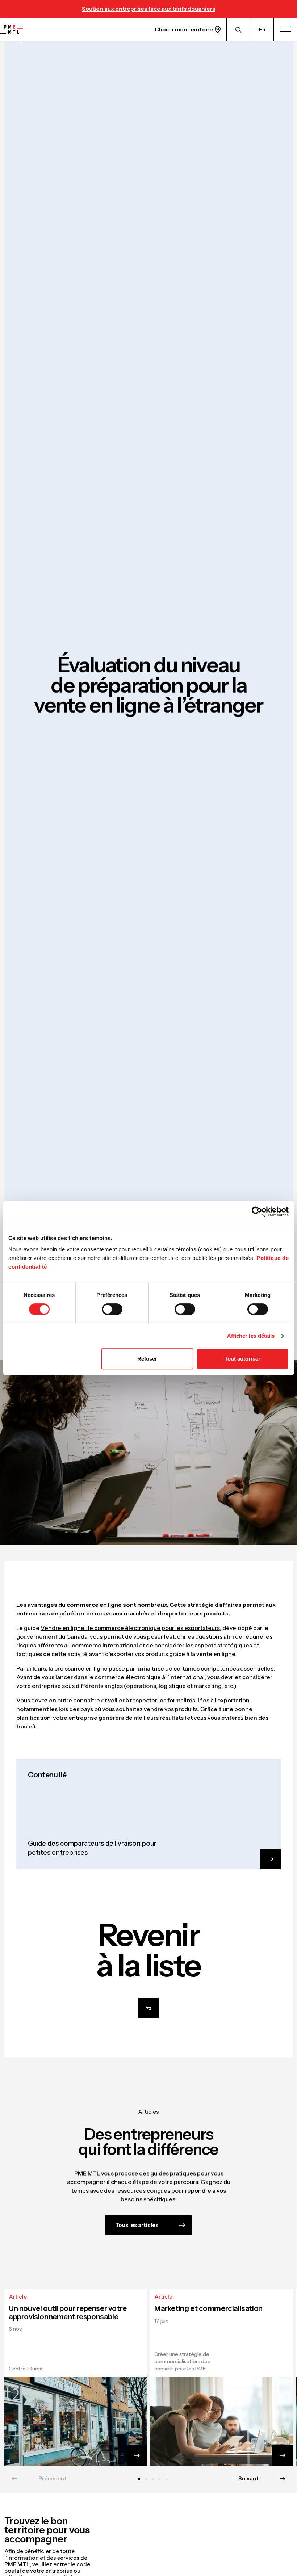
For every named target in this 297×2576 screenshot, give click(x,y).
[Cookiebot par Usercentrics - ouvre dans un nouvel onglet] (257, 1212)
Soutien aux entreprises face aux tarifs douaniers (148, 9)
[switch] (112, 1309)
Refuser (147, 1359)
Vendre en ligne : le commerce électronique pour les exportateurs (130, 1628)
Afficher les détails (251, 1336)
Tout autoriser (242, 1359)
